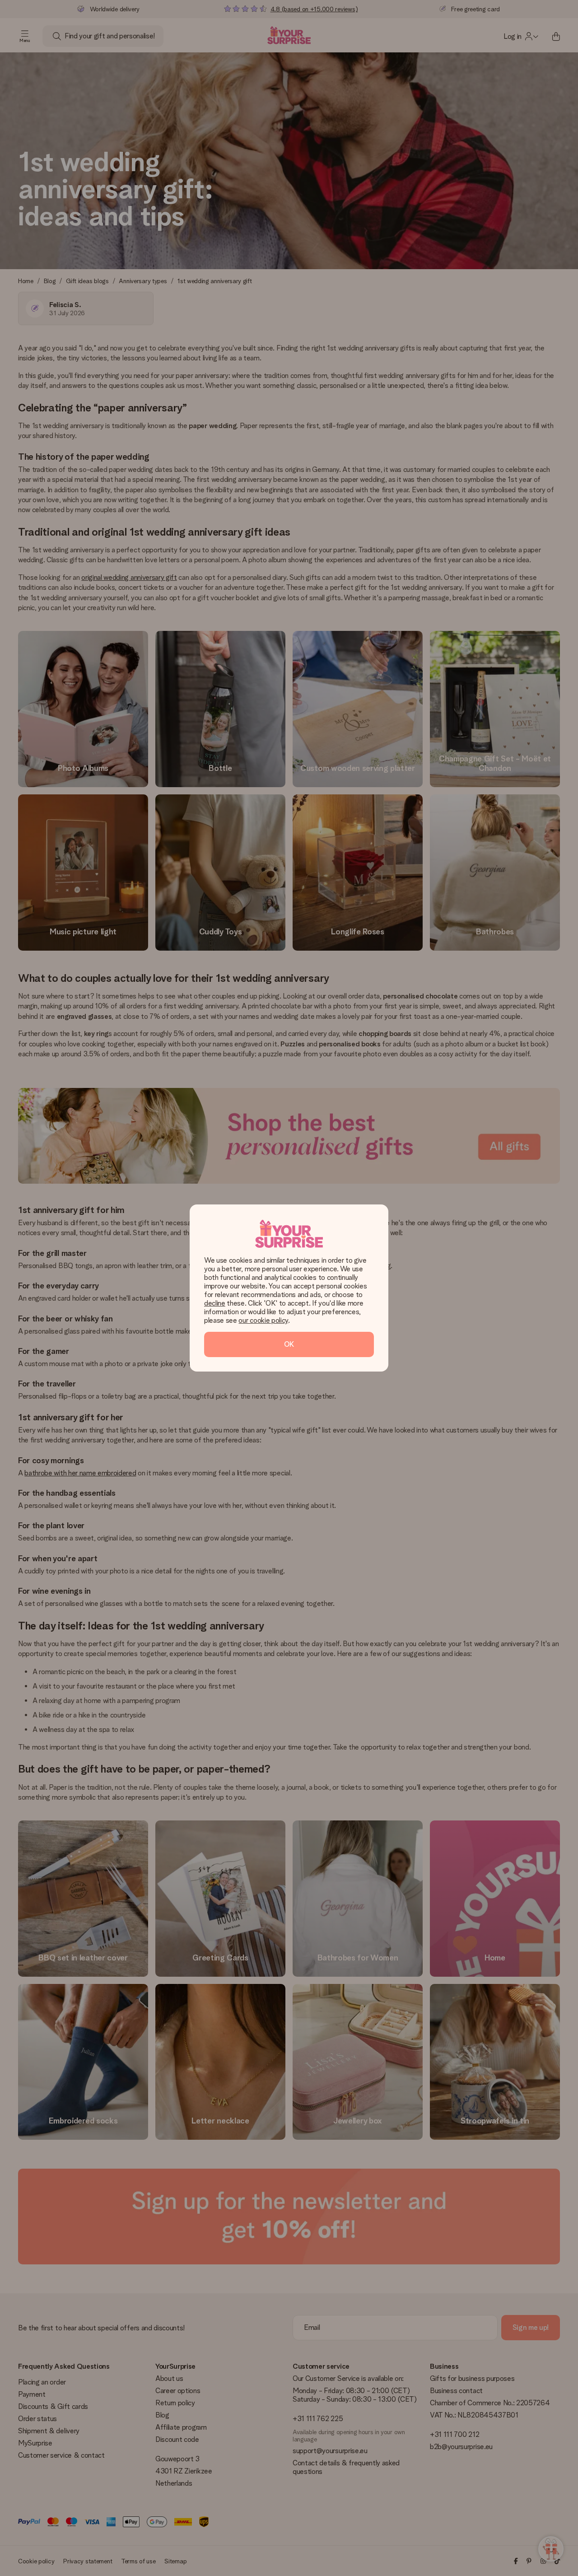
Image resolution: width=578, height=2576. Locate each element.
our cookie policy (263, 1320)
